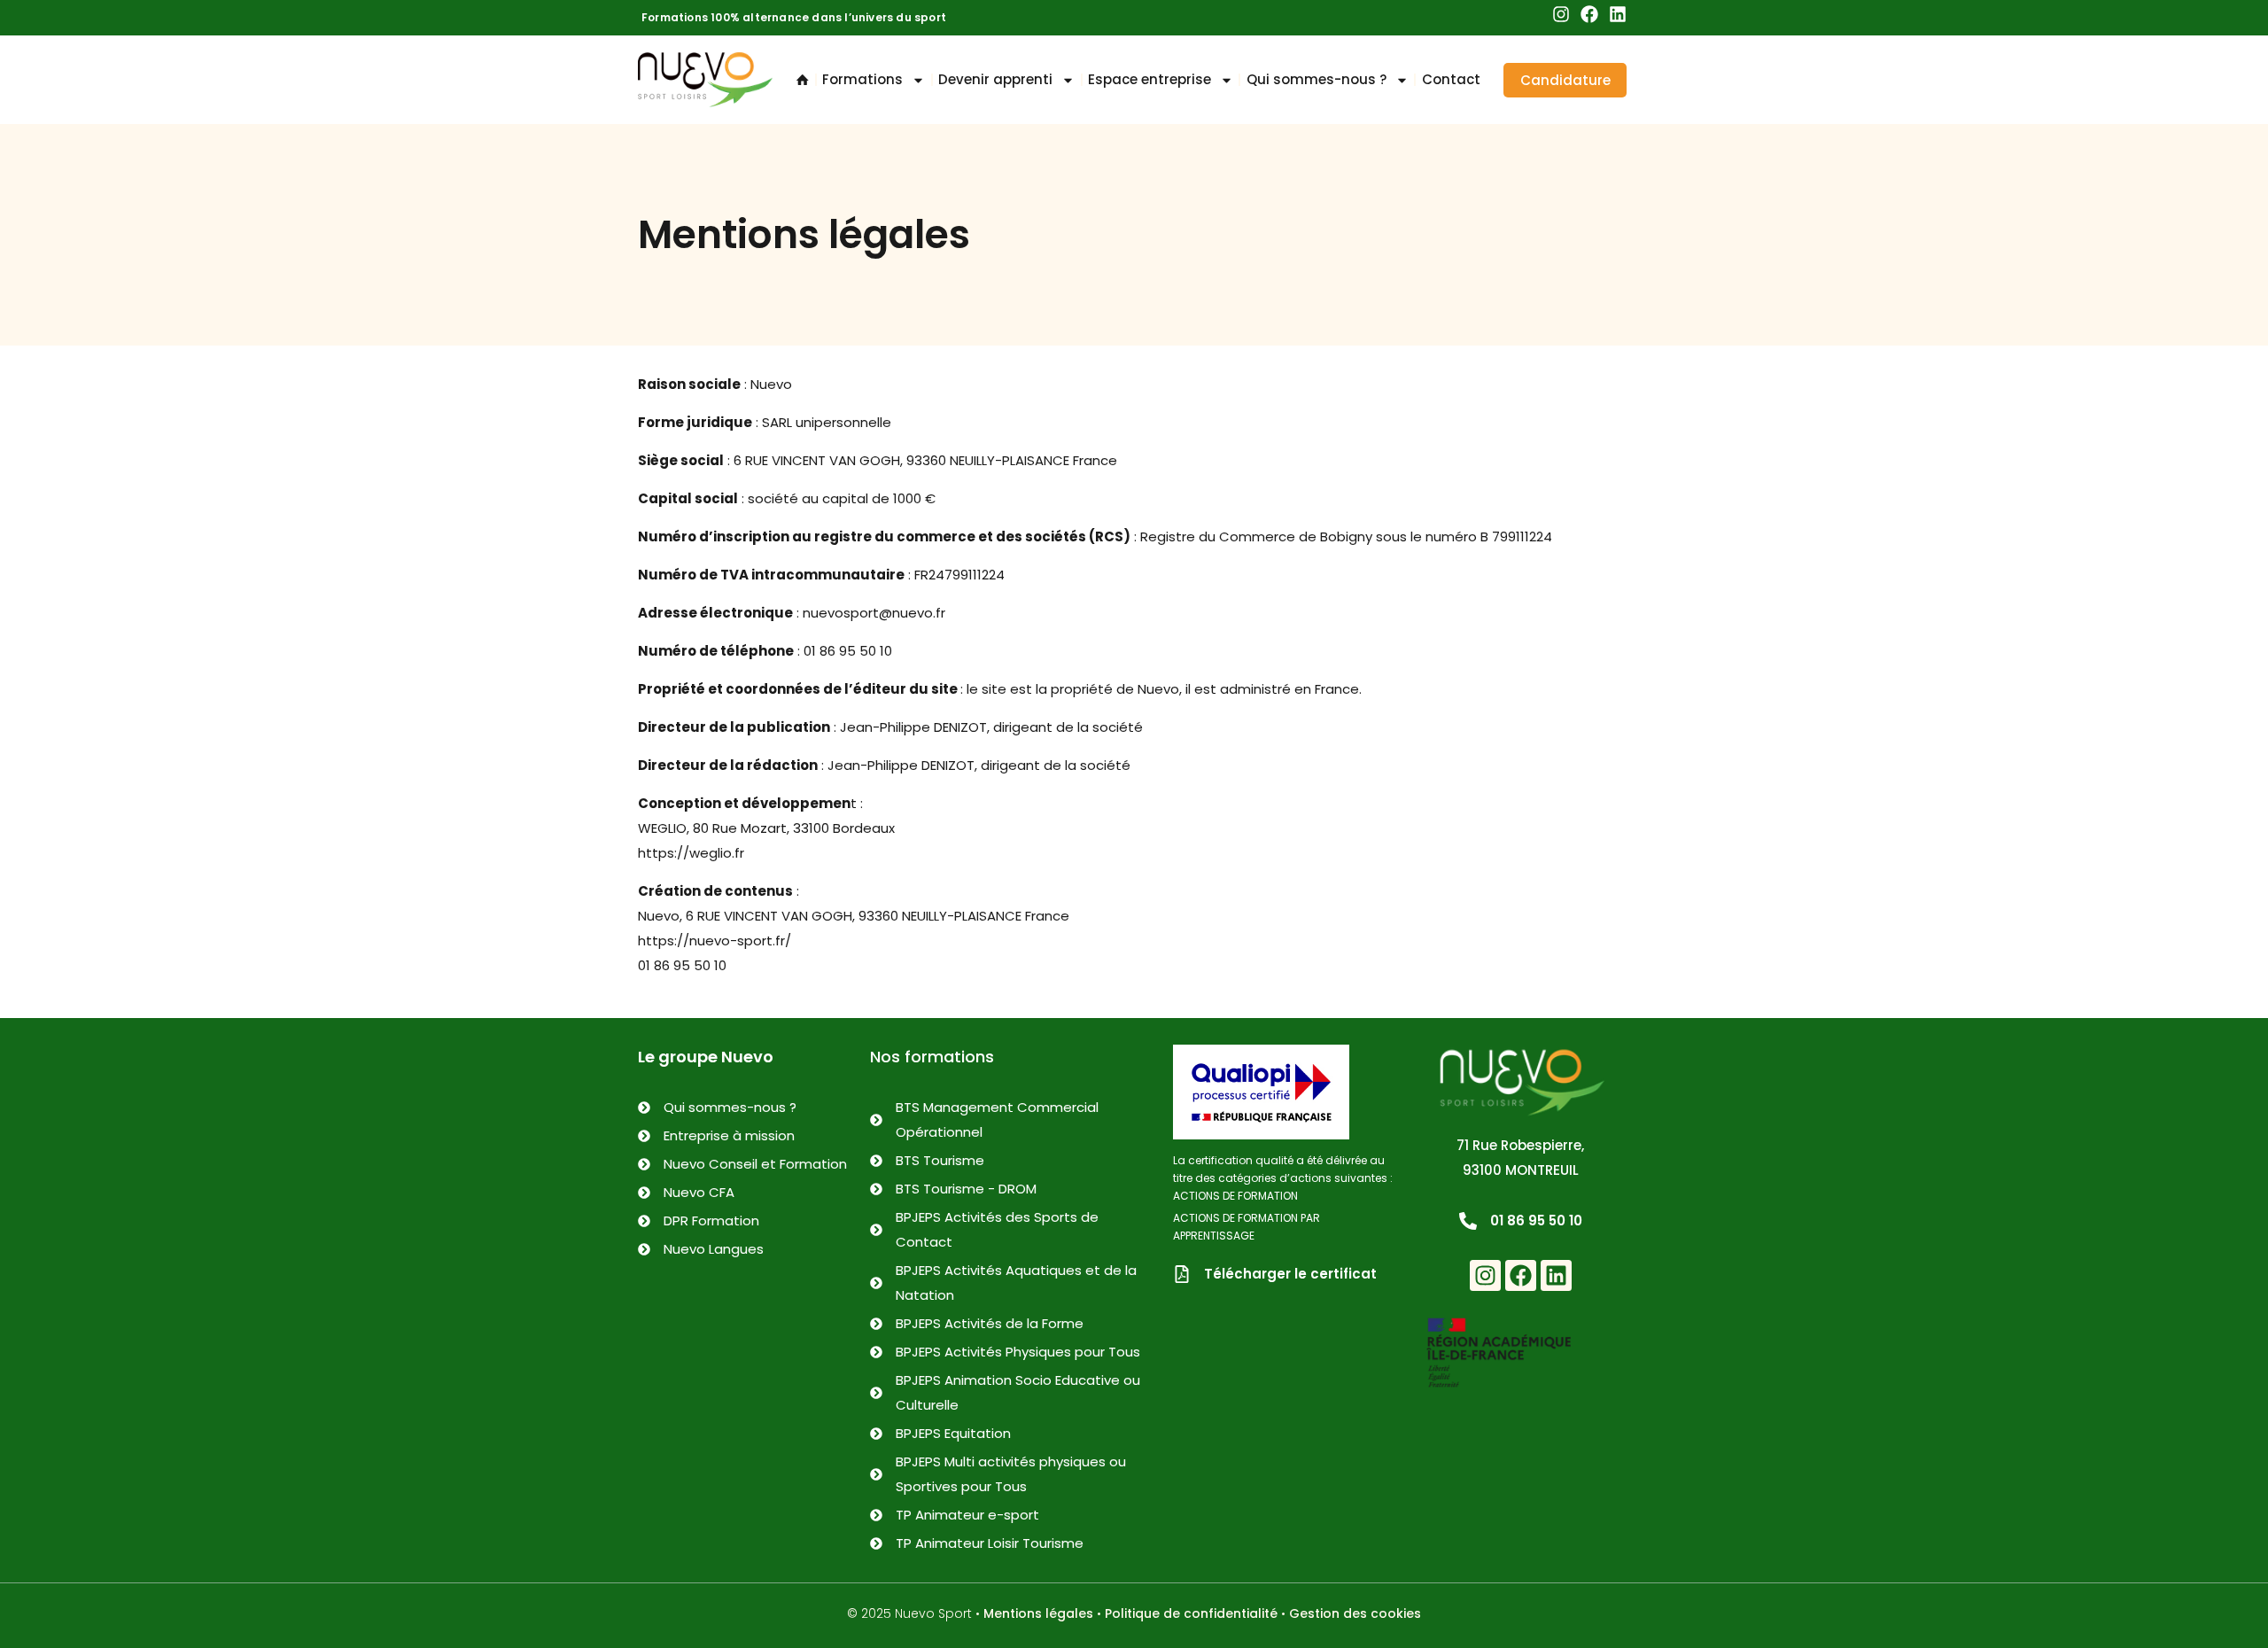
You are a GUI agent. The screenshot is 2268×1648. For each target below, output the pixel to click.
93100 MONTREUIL (1521, 1170)
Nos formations (932, 1057)
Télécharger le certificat (1290, 1274)
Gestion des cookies (1355, 1613)
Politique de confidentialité (1191, 1613)
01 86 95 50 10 (1536, 1220)
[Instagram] (1561, 14)
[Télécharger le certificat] (1182, 1274)
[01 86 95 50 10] (1468, 1221)
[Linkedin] (1618, 14)
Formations (862, 79)
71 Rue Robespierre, (1520, 1145)
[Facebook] (1589, 14)
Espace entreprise (1150, 79)
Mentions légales (1038, 1613)
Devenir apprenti (995, 79)
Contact (1451, 79)
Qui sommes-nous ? (1317, 79)
